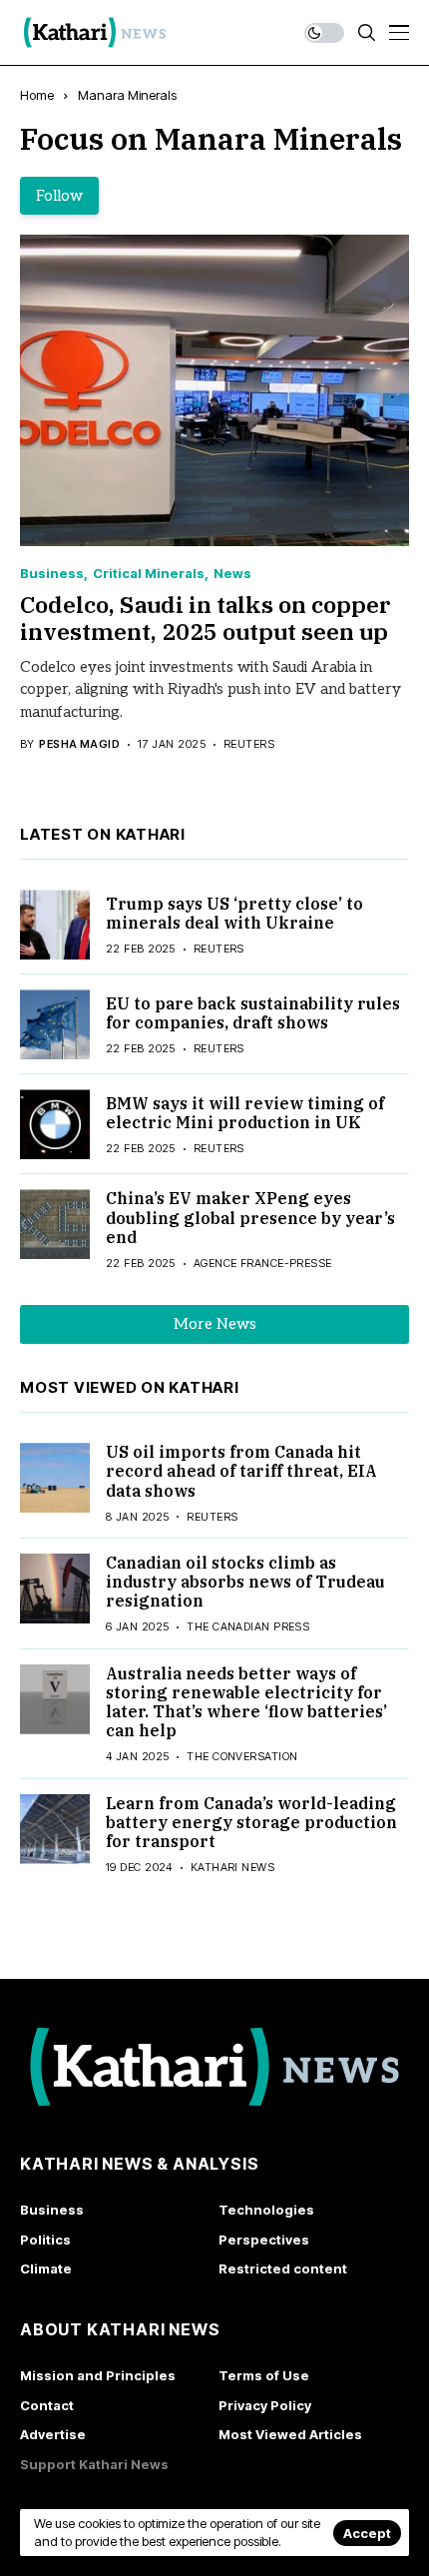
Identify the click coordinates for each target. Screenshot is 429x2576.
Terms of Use (264, 2375)
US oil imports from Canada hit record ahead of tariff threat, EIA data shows (241, 1471)
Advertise (53, 2434)
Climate (46, 2268)
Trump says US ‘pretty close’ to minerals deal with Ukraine (234, 913)
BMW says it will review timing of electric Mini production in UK (245, 1113)
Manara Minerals (127, 95)
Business (52, 574)
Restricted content (283, 2268)
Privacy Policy (265, 2405)
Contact (47, 2405)
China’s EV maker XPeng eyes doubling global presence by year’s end (250, 1217)
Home (37, 95)
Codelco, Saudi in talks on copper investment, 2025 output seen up (206, 618)
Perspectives (264, 2240)
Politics (45, 2240)
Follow (59, 196)
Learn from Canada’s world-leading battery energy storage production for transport (251, 1822)
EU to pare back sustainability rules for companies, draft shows (253, 1013)
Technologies (266, 2210)
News (232, 574)
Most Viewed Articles (290, 2434)
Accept (367, 2533)
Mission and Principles (98, 2375)
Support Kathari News (94, 2464)
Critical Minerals (149, 574)
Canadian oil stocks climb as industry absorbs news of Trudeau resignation (245, 1582)
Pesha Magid (79, 744)
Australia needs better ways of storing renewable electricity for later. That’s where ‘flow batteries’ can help (246, 1702)
